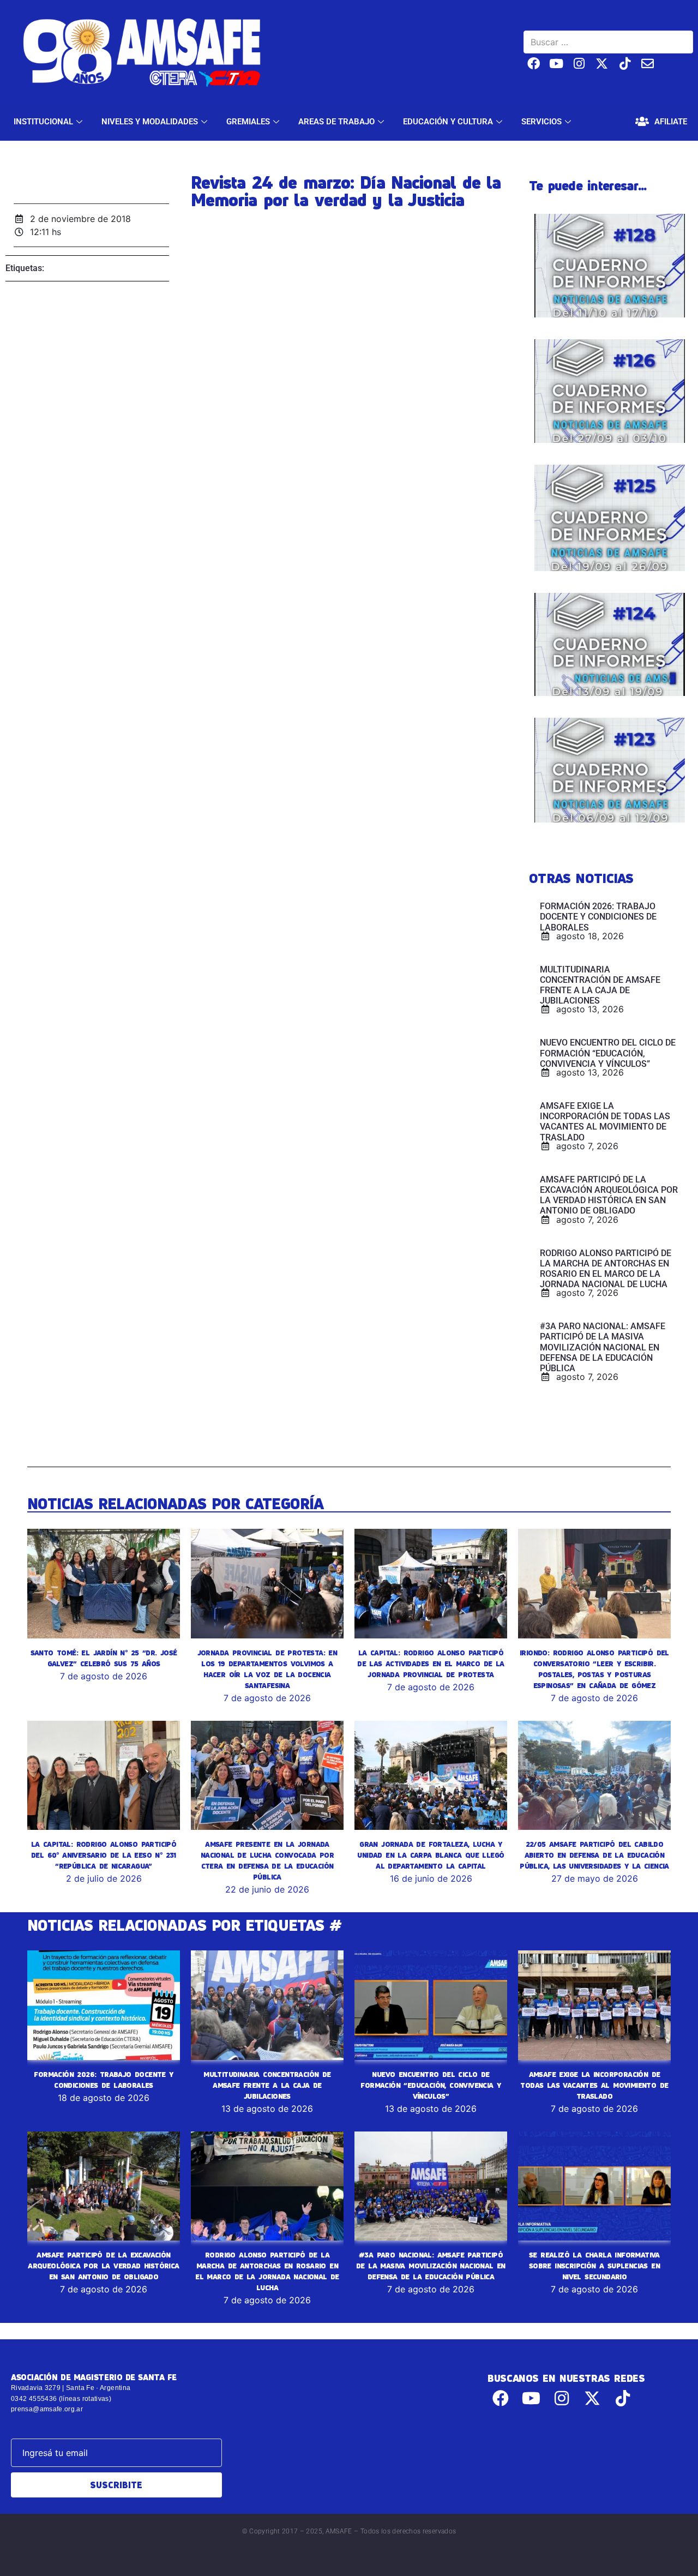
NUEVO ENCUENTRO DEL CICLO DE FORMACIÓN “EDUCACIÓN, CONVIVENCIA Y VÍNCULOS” (431, 2085)
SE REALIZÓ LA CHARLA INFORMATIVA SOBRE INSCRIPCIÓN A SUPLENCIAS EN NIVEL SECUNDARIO (594, 2266)
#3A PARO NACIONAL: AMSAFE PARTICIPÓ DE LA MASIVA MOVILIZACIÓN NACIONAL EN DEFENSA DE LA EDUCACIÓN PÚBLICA (431, 2266)
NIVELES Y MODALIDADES (150, 122)
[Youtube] (556, 64)
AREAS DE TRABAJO (336, 122)
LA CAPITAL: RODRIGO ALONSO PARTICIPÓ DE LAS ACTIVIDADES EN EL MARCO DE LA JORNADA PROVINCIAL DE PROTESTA (431, 1664)
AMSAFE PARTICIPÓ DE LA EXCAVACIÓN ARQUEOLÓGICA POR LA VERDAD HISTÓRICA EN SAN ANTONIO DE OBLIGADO (103, 2266)
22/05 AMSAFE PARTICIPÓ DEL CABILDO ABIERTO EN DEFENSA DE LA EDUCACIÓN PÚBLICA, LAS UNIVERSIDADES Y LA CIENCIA (594, 1855)
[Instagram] (579, 64)
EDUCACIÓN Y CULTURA (448, 122)
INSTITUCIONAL (43, 122)
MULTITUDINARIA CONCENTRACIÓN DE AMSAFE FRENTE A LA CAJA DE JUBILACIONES (267, 2085)
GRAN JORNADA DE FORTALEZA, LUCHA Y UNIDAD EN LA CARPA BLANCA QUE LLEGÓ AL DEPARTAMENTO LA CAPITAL (431, 1855)
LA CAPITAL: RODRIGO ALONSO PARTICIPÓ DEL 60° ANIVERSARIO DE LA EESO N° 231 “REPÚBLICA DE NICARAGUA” (104, 1855)
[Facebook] (534, 64)
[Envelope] (648, 64)
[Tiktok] (625, 64)
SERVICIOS (541, 122)
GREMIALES (248, 122)
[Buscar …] (608, 42)
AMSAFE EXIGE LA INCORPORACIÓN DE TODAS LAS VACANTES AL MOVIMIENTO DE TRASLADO (594, 2085)
